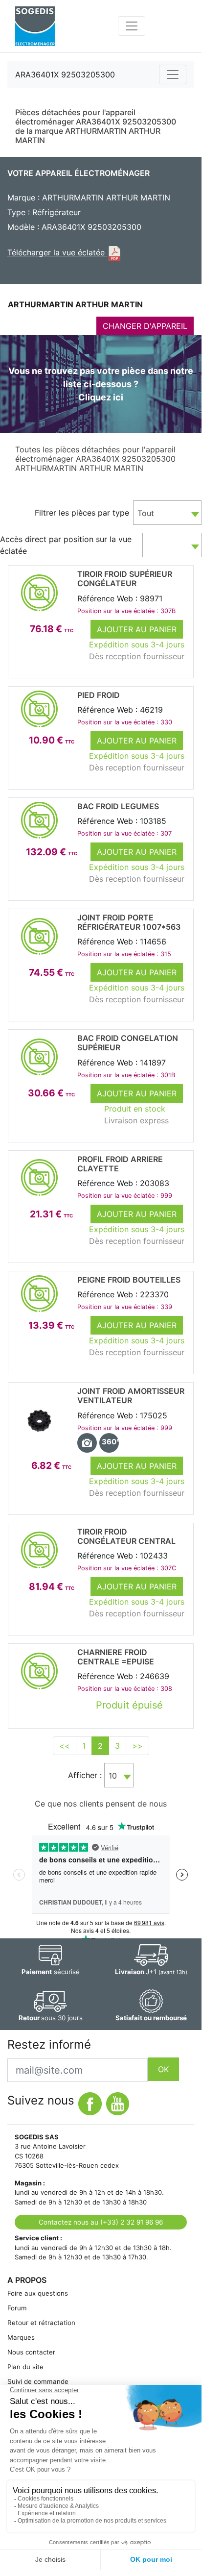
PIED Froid (99, 695)
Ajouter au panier (137, 629)
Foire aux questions (38, 2293)
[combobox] (167, 513)
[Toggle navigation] (132, 26)
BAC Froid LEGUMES (118, 806)
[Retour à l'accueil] (35, 26)
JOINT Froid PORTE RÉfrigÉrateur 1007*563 (129, 922)
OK (163, 2069)
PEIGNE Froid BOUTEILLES (129, 1280)
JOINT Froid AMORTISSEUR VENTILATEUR (131, 1396)
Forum (17, 2308)
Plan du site (25, 2367)
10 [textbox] (113, 1776)
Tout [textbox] (146, 513)
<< (65, 1746)
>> (137, 1746)
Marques (21, 2337)
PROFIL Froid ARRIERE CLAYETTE (120, 1164)
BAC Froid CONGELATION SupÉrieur (128, 1043)
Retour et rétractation (41, 2323)
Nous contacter (31, 2352)
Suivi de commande (38, 2381)
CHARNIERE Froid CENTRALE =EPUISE (116, 1657)
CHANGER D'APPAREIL (145, 326)
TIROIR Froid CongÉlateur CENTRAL (126, 1536)
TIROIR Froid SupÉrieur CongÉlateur (125, 579)
